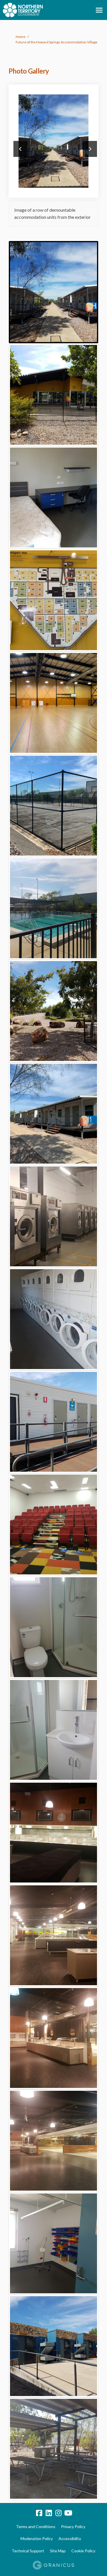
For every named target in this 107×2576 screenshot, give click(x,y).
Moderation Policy (37, 2538)
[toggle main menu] (99, 10)
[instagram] (58, 2513)
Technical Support (28, 2551)
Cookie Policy (83, 2551)
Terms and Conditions (36, 2527)
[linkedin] (49, 2513)
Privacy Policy (73, 2527)
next (90, 149)
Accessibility (70, 2538)
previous (21, 149)
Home (21, 37)
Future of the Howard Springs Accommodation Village (56, 42)
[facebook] (39, 2513)
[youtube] (68, 2513)
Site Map (58, 2551)
